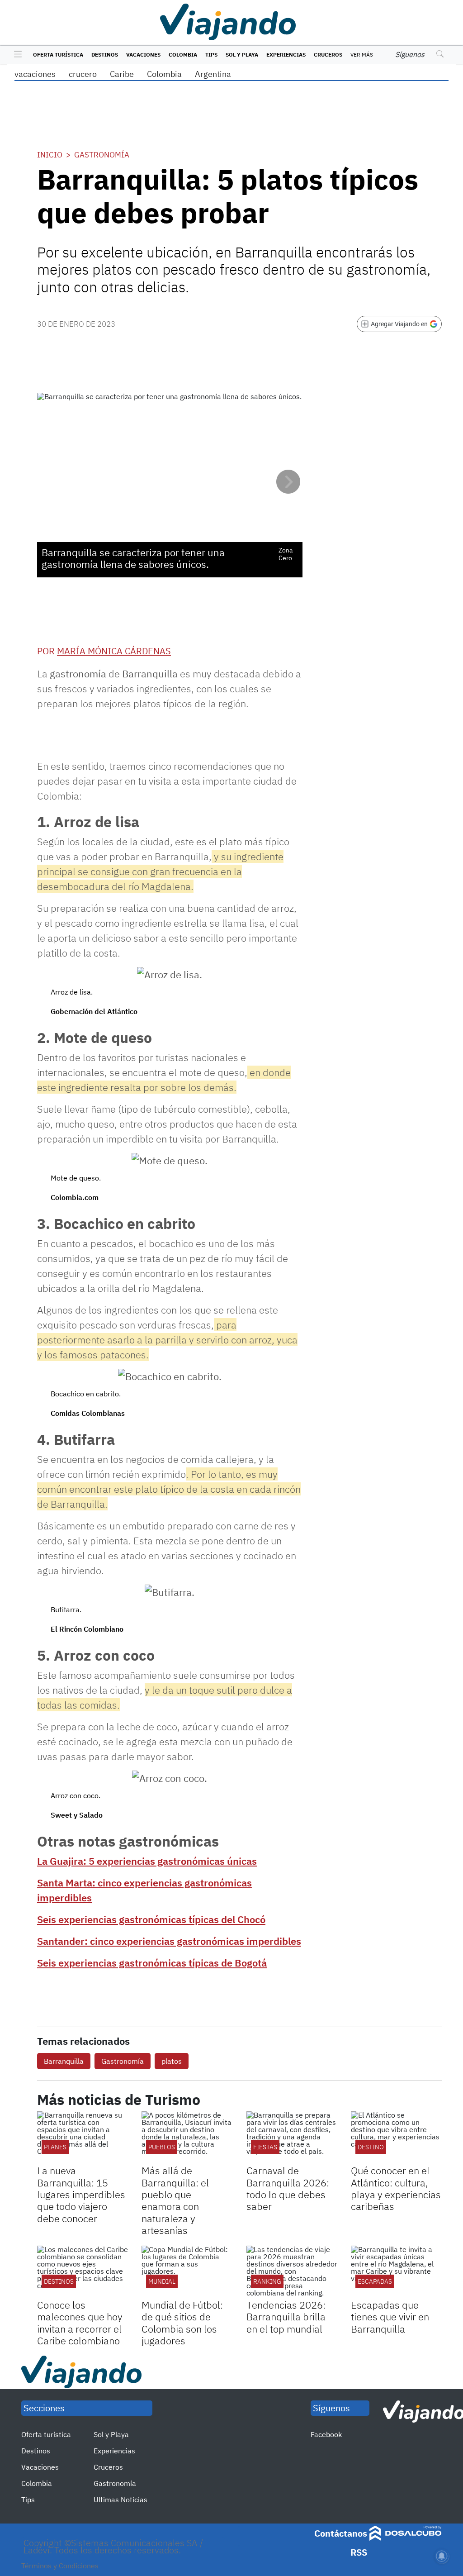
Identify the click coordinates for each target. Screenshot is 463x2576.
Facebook (326, 2434)
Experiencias (286, 55)
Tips (211, 55)
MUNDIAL (162, 2281)
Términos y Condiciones (60, 2566)
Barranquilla (64, 2061)
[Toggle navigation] (16, 55)
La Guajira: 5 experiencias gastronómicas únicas (147, 1861)
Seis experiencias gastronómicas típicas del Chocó (151, 1919)
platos (172, 2061)
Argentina (213, 74)
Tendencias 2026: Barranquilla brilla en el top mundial (286, 2317)
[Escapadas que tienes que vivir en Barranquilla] (396, 2271)
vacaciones (35, 74)
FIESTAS (265, 2147)
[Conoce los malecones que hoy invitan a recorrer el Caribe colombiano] (83, 2271)
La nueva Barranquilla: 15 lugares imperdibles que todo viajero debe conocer (81, 2194)
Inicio (50, 155)
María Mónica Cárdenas (114, 651)
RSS (359, 2552)
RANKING (267, 2281)
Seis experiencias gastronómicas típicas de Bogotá (152, 1963)
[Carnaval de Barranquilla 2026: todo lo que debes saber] (292, 2137)
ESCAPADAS (375, 2281)
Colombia (183, 55)
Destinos (105, 55)
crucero (83, 74)
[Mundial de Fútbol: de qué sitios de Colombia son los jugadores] (187, 2271)
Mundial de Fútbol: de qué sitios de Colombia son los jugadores (182, 2323)
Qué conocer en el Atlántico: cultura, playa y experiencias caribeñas (396, 2188)
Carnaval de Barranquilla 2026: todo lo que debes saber (288, 2188)
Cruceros (328, 55)
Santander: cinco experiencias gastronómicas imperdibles (169, 1941)
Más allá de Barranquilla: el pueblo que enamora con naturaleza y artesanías (175, 2200)
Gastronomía (102, 155)
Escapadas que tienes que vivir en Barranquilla (390, 2317)
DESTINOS (59, 2281)
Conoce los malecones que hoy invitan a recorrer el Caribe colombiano (80, 2323)
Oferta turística (58, 55)
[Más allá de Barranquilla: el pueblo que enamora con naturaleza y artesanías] (187, 2137)
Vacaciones (143, 55)
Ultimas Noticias (120, 2500)
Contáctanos (341, 2533)
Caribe (122, 74)
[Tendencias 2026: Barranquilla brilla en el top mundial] (292, 2271)
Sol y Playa (242, 55)
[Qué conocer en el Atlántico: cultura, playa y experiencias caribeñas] (396, 2137)
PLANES (55, 2147)
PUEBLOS (162, 2147)
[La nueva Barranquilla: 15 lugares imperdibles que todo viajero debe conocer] (83, 2137)
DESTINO (371, 2147)
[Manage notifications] (442, 2556)
